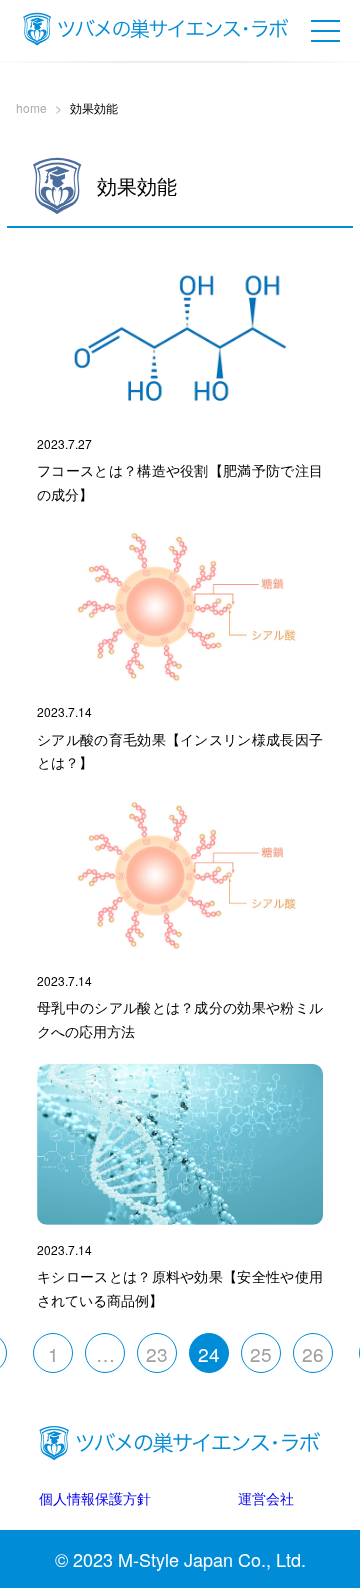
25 (261, 1353)
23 (157, 1353)
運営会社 (266, 1497)
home (31, 107)
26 (313, 1353)
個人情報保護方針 (95, 1497)
